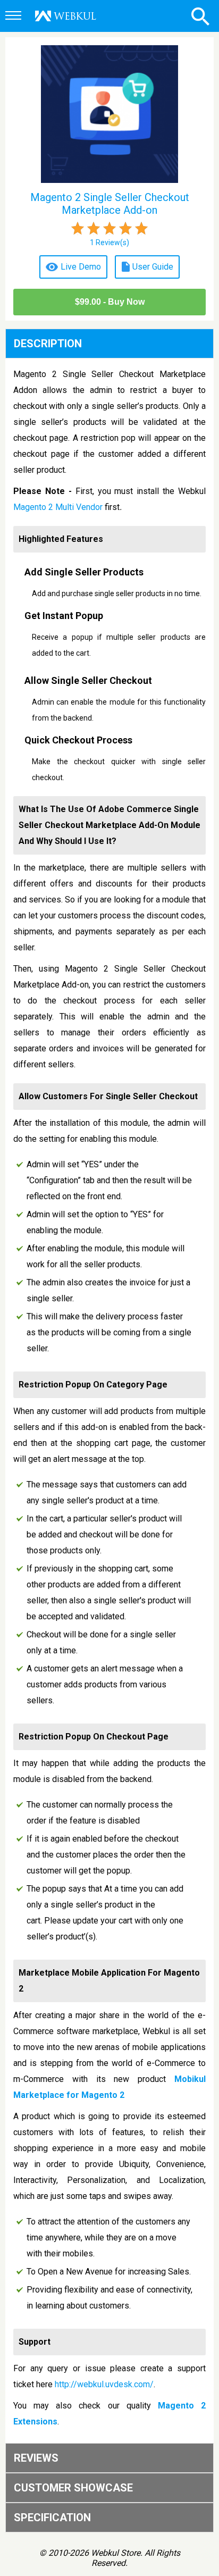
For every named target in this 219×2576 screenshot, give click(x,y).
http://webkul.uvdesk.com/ (104, 2384)
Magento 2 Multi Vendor (58, 507)
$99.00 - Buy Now (110, 302)
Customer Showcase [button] (73, 2488)
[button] (15, 16)
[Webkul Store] (66, 16)
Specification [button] (52, 2518)
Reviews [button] (36, 2458)
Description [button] (48, 344)
